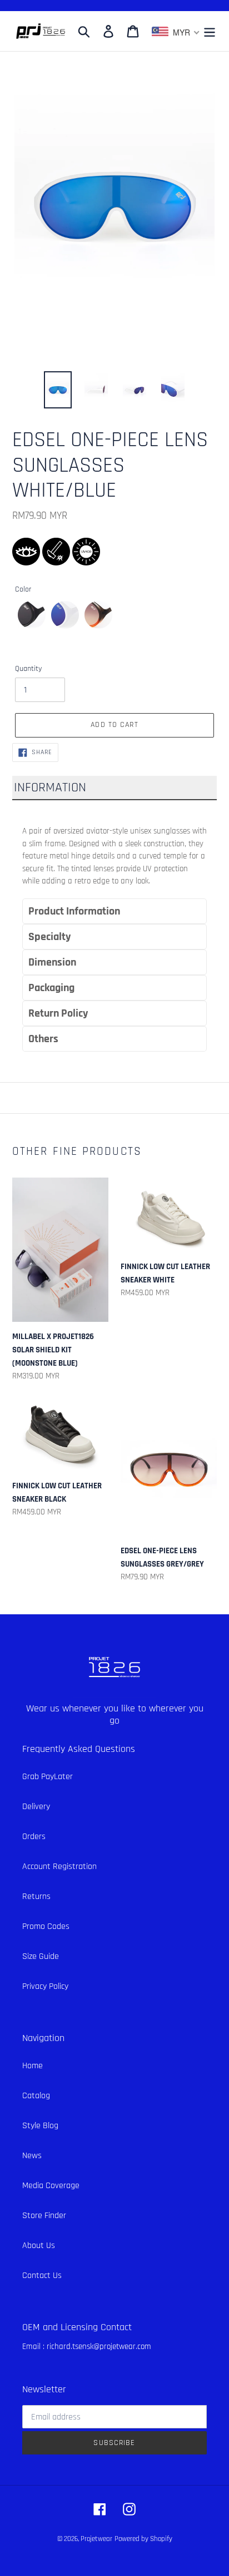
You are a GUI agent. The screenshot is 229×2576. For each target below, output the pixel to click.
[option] (58, 390)
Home (33, 2066)
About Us (39, 2246)
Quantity (28, 669)
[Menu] (210, 31)
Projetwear (96, 2539)
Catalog (36, 2096)
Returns (36, 1896)
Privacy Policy (45, 1986)
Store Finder (44, 2216)
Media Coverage (51, 2186)
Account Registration (59, 1867)
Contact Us (42, 2276)
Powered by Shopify (143, 2539)
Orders (34, 1837)
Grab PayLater (48, 1777)
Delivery (36, 1807)
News (32, 2156)
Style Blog (40, 2126)
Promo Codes (46, 1926)
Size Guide (41, 1956)
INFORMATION (50, 787)
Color (23, 589)
